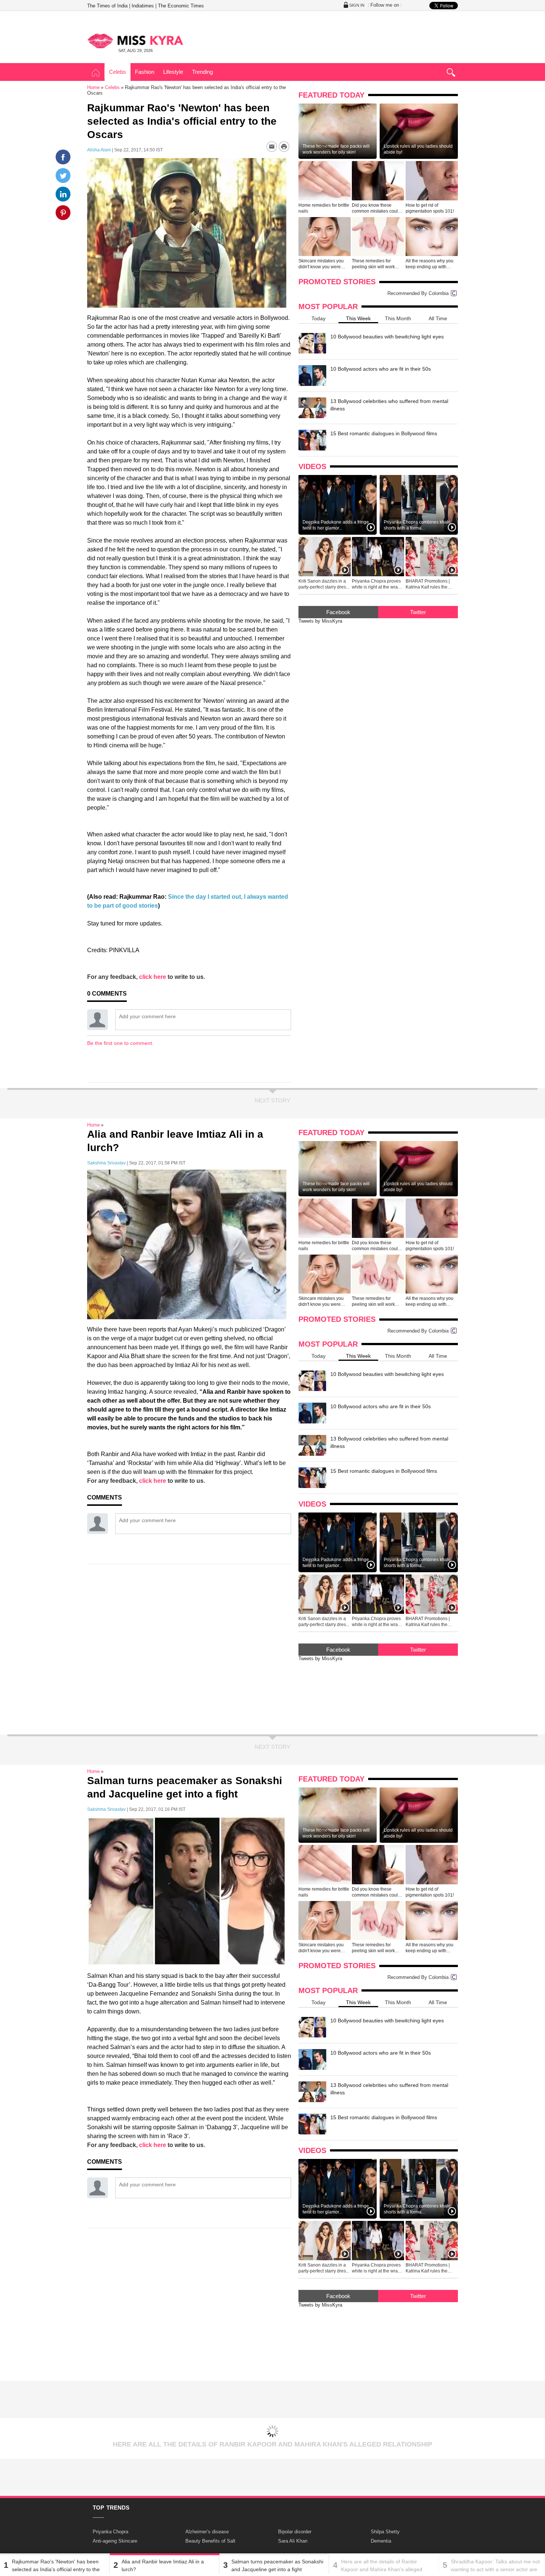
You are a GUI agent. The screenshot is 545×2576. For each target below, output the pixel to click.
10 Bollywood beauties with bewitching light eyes (387, 337)
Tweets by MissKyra (320, 621)
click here (153, 977)
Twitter (418, 612)
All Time (438, 318)
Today (318, 318)
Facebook (338, 612)
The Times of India (107, 6)
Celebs (118, 72)
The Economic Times (181, 6)
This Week (358, 318)
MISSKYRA (135, 41)
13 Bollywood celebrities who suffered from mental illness (389, 405)
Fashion (145, 72)
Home (96, 73)
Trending (202, 72)
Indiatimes (143, 6)
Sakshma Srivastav (106, 1163)
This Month (398, 318)
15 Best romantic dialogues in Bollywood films (384, 433)
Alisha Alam (99, 150)
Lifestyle (173, 72)
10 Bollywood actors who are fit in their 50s (381, 369)
